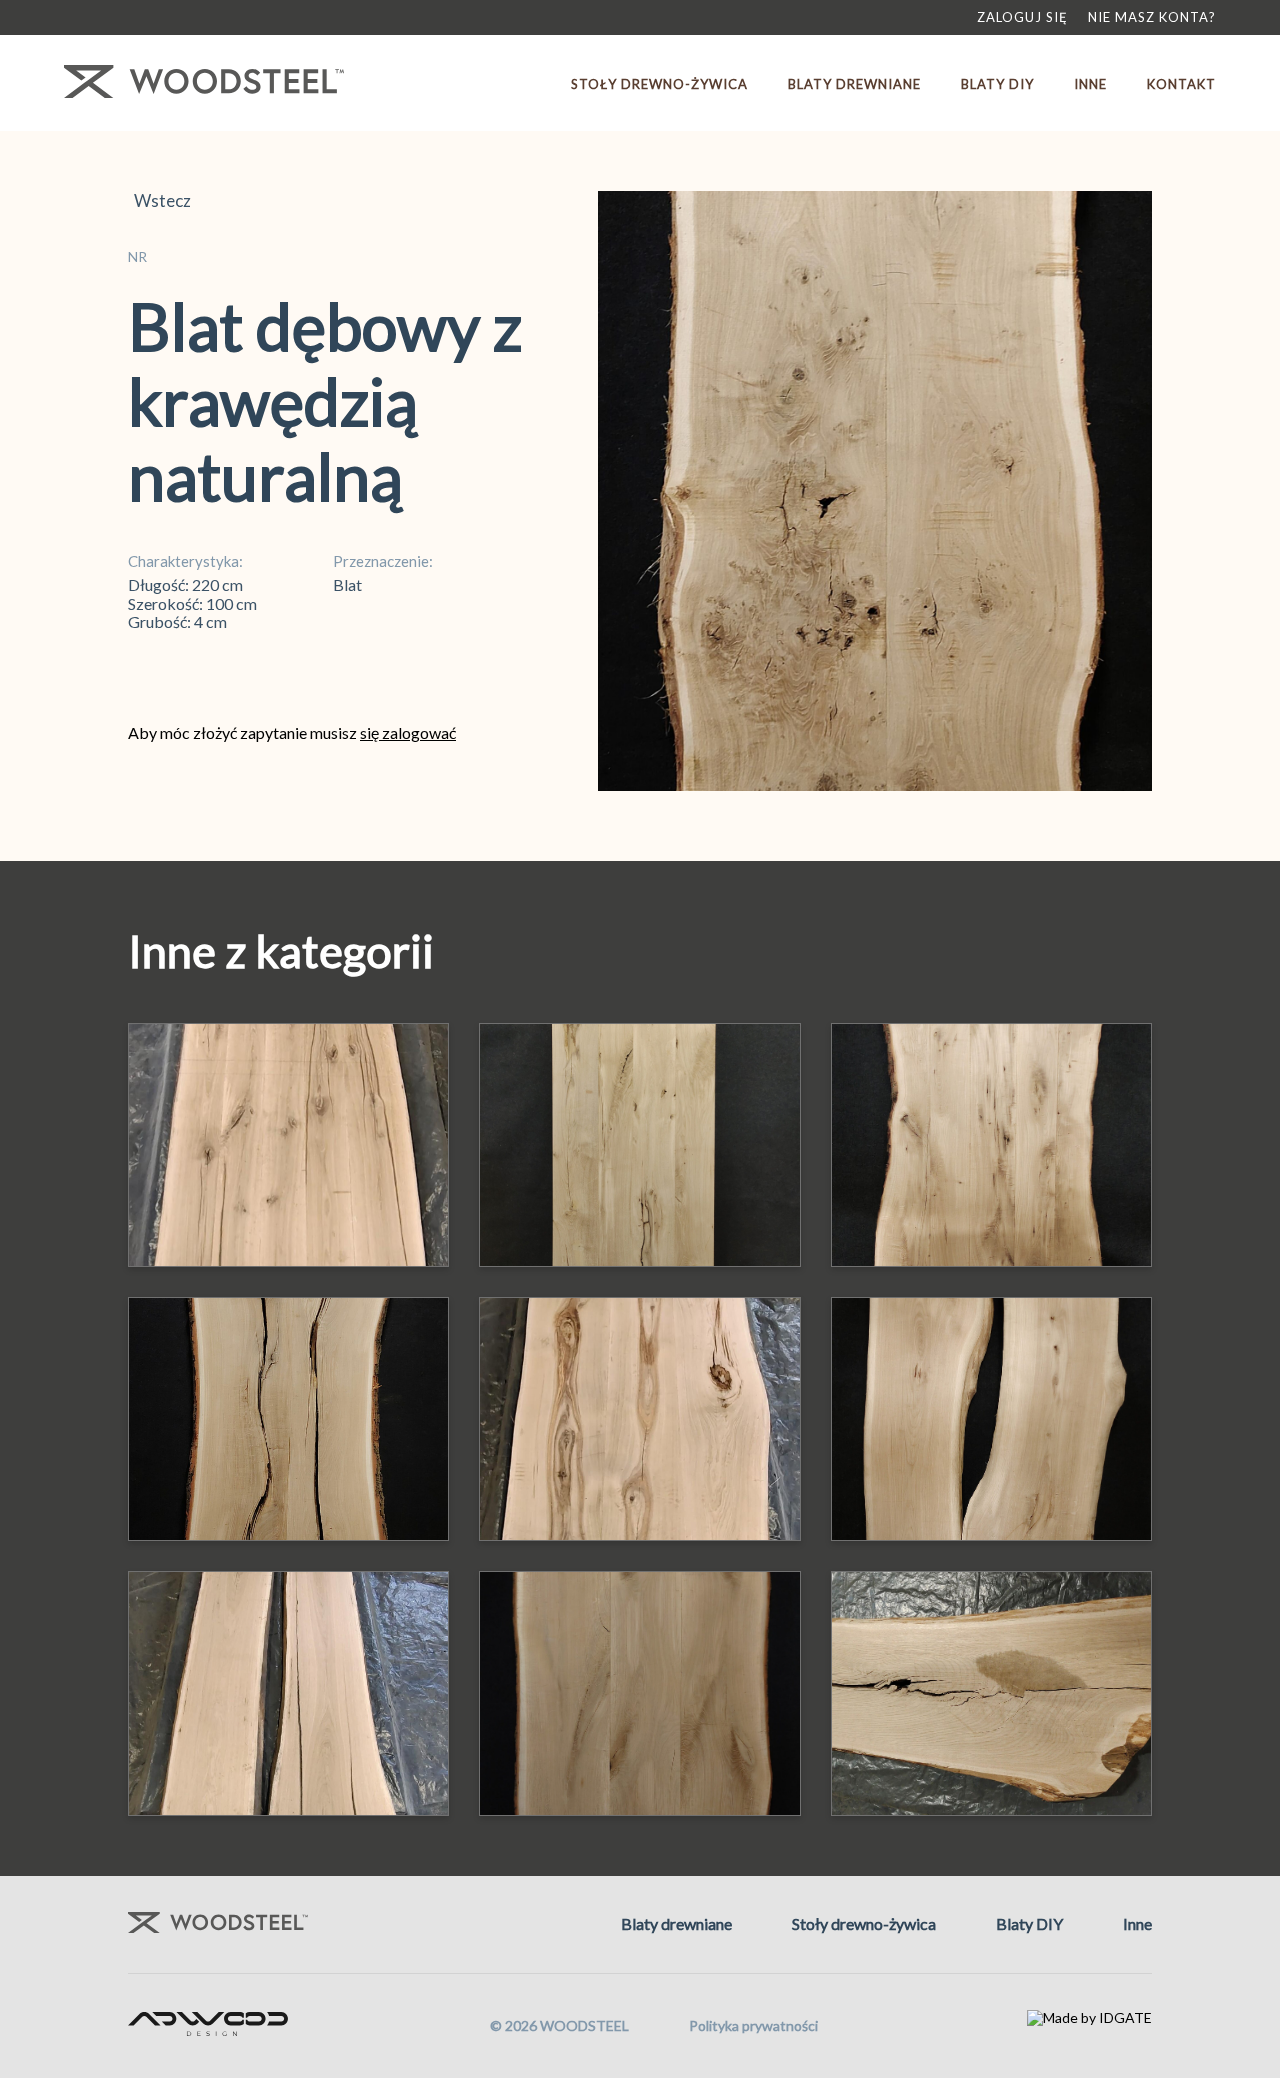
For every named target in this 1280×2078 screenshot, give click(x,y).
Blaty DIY (997, 84)
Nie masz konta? (1152, 17)
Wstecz (159, 201)
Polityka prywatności (753, 2025)
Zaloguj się (1022, 17)
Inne (1090, 84)
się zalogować (408, 732)
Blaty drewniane (854, 84)
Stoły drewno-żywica (659, 84)
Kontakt (1181, 84)
